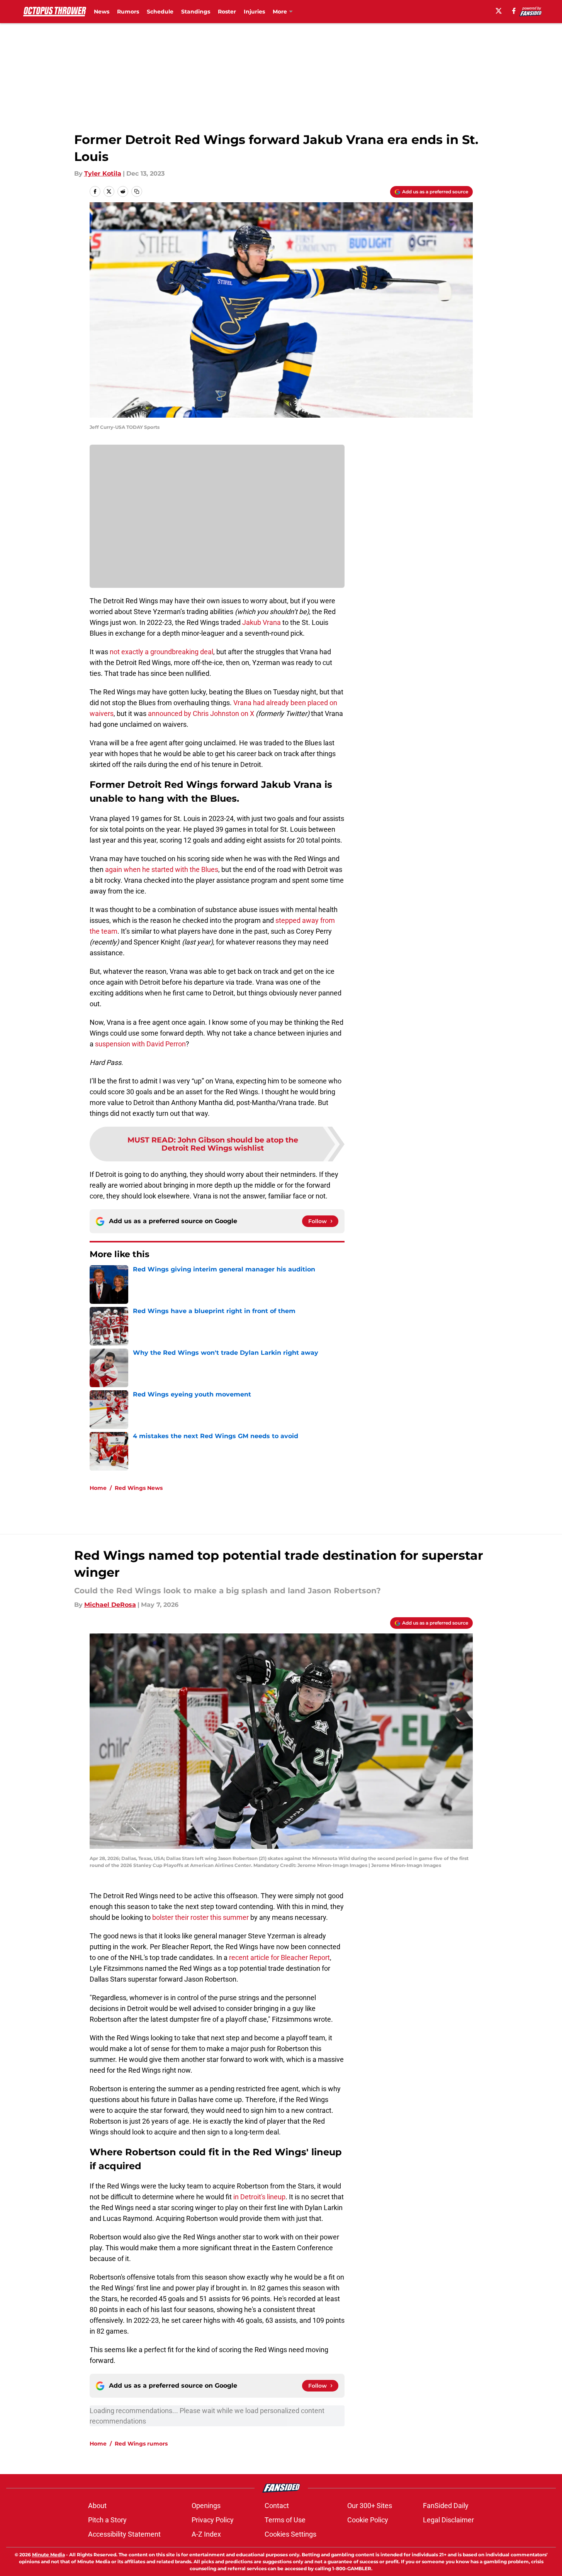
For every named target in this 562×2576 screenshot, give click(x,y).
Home (98, 1488)
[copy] (137, 191)
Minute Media (48, 2555)
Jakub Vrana (261, 622)
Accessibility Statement (124, 2534)
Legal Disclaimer (448, 2520)
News (102, 12)
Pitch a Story (107, 2520)
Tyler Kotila (103, 173)
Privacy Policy (213, 2520)
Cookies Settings (290, 2534)
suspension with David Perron (140, 1044)
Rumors (128, 12)
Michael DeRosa (110, 1605)
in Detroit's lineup (259, 2197)
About (97, 2506)
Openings (206, 2506)
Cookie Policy (368, 2520)
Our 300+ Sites (370, 2506)
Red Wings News (139, 1488)
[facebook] (514, 11)
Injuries (254, 12)
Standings (196, 12)
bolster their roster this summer (200, 1917)
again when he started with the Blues (162, 869)
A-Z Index (206, 2534)
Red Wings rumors (141, 2444)
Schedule (160, 12)
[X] (499, 11)
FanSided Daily (446, 2506)
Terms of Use (285, 2520)
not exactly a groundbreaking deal (161, 652)
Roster (227, 12)
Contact (277, 2506)
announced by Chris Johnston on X (201, 713)
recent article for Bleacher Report (279, 1957)
